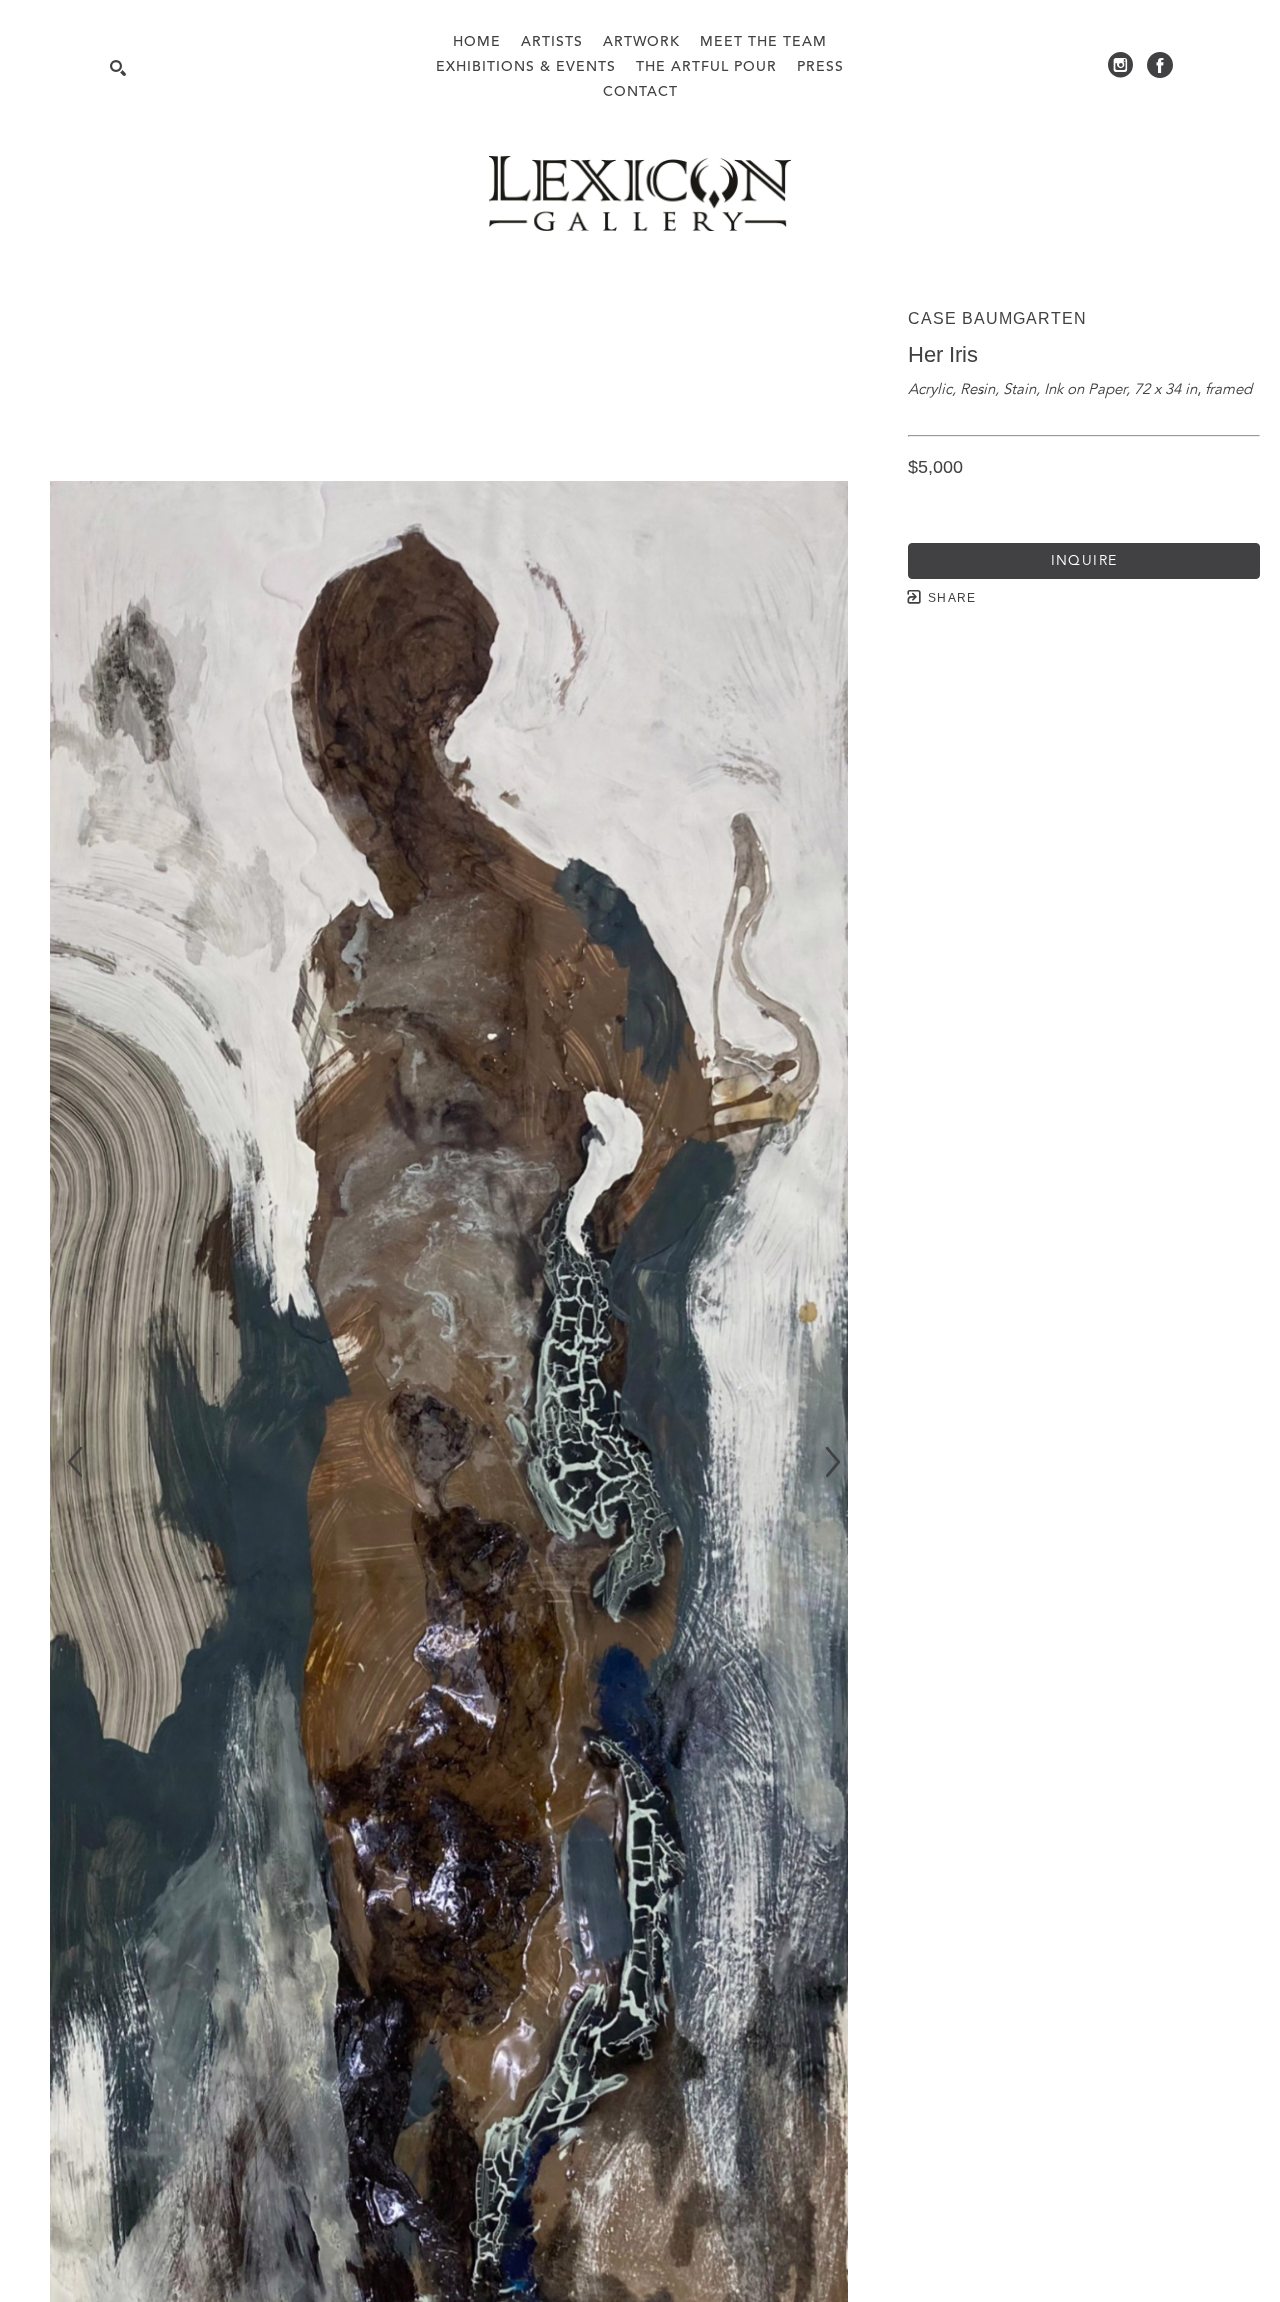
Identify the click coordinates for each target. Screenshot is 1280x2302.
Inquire (1084, 561)
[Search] (118, 68)
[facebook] (1160, 65)
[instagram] (1120, 65)
